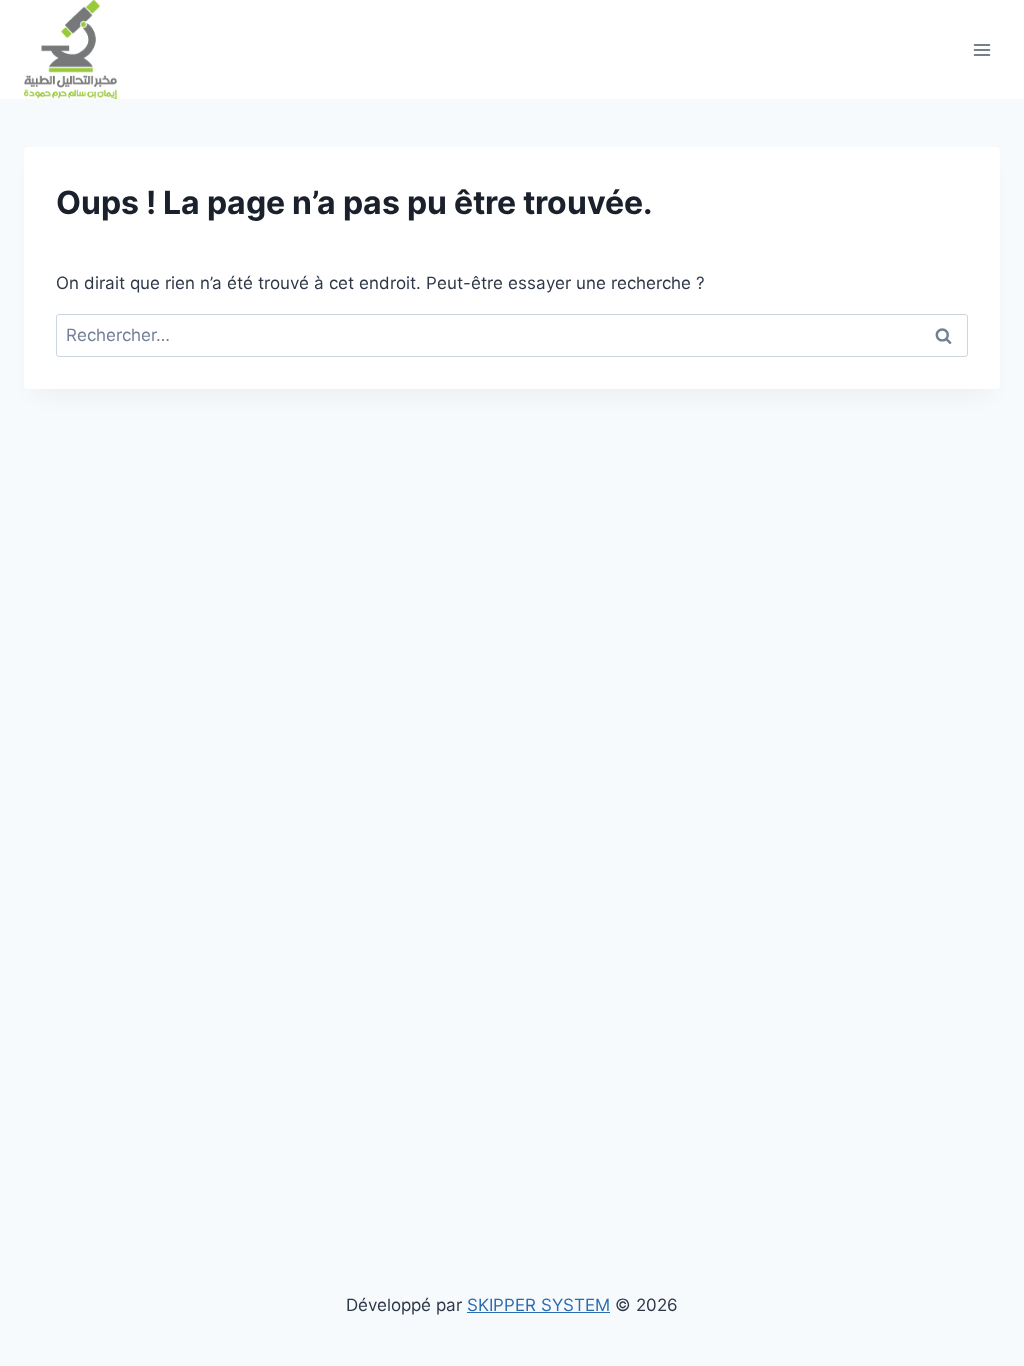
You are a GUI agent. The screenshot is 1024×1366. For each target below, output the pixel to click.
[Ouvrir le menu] (981, 49)
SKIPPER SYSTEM (538, 1305)
